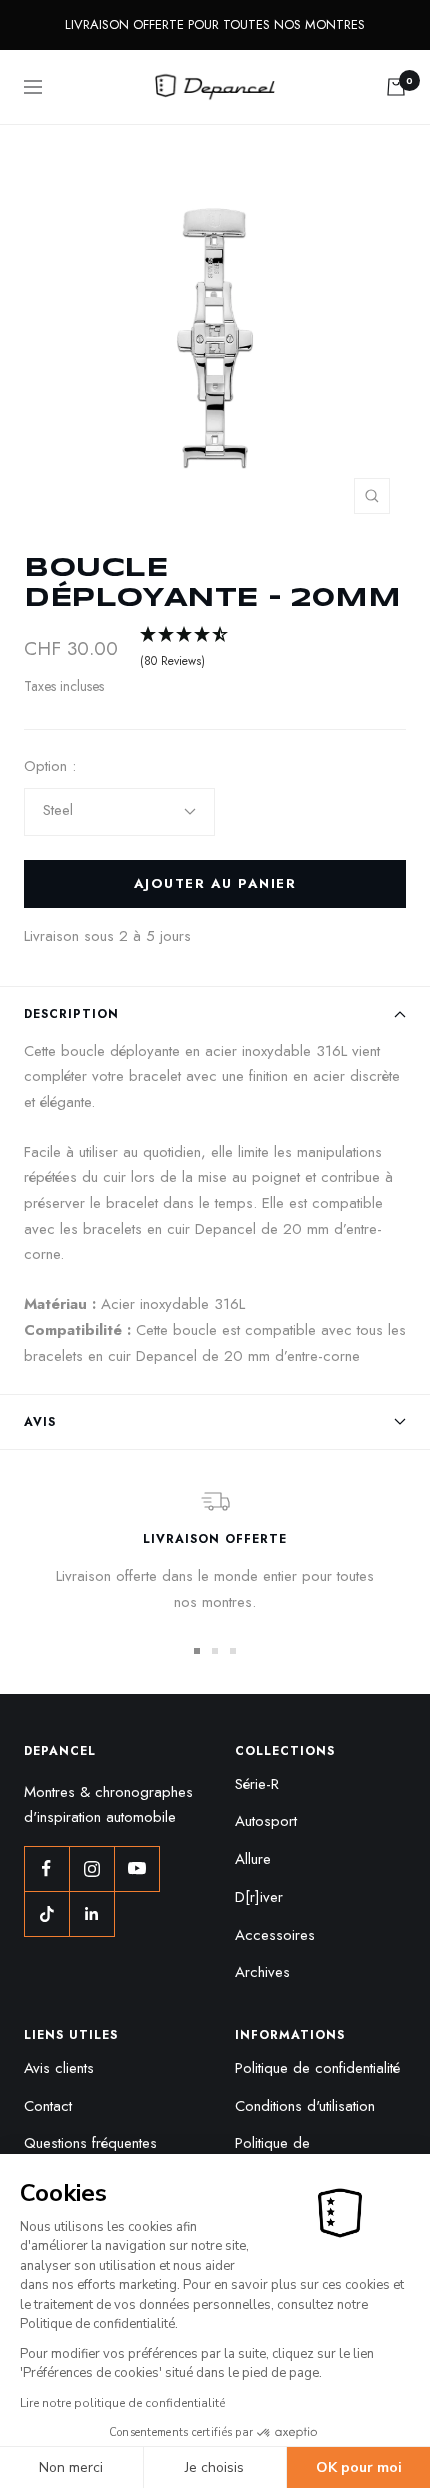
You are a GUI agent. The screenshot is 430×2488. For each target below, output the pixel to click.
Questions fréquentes (90, 2143)
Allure (253, 1859)
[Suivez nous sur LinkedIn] (91, 1913)
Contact (48, 2106)
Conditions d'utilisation (305, 2106)
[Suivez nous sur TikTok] (46, 1913)
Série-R (257, 1784)
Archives (262, 1972)
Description (71, 1014)
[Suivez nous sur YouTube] (136, 1868)
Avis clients (59, 2068)
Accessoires (275, 1935)
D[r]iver (259, 1897)
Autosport (266, 1821)
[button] (185, 649)
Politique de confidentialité (317, 2068)
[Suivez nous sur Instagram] (91, 1868)
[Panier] (396, 87)
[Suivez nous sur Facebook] (46, 1868)
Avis (40, 1422)
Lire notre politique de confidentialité (122, 2403)
